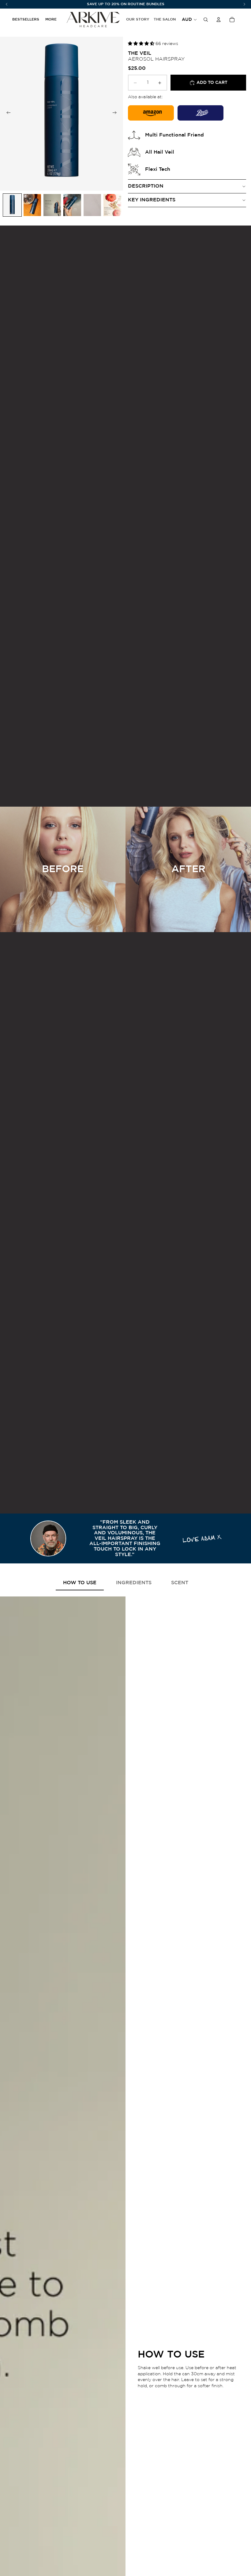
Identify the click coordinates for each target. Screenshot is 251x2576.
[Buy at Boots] (200, 113)
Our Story (138, 19)
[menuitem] (51, 20)
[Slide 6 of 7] (112, 205)
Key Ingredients (152, 200)
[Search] (206, 20)
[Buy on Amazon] (151, 113)
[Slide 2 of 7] (32, 205)
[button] (142, 44)
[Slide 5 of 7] (92, 205)
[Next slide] (116, 114)
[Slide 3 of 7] (52, 205)
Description (146, 186)
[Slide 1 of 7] (12, 205)
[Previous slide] (7, 114)
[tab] (80, 1583)
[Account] (219, 20)
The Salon (165, 19)
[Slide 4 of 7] (72, 205)
